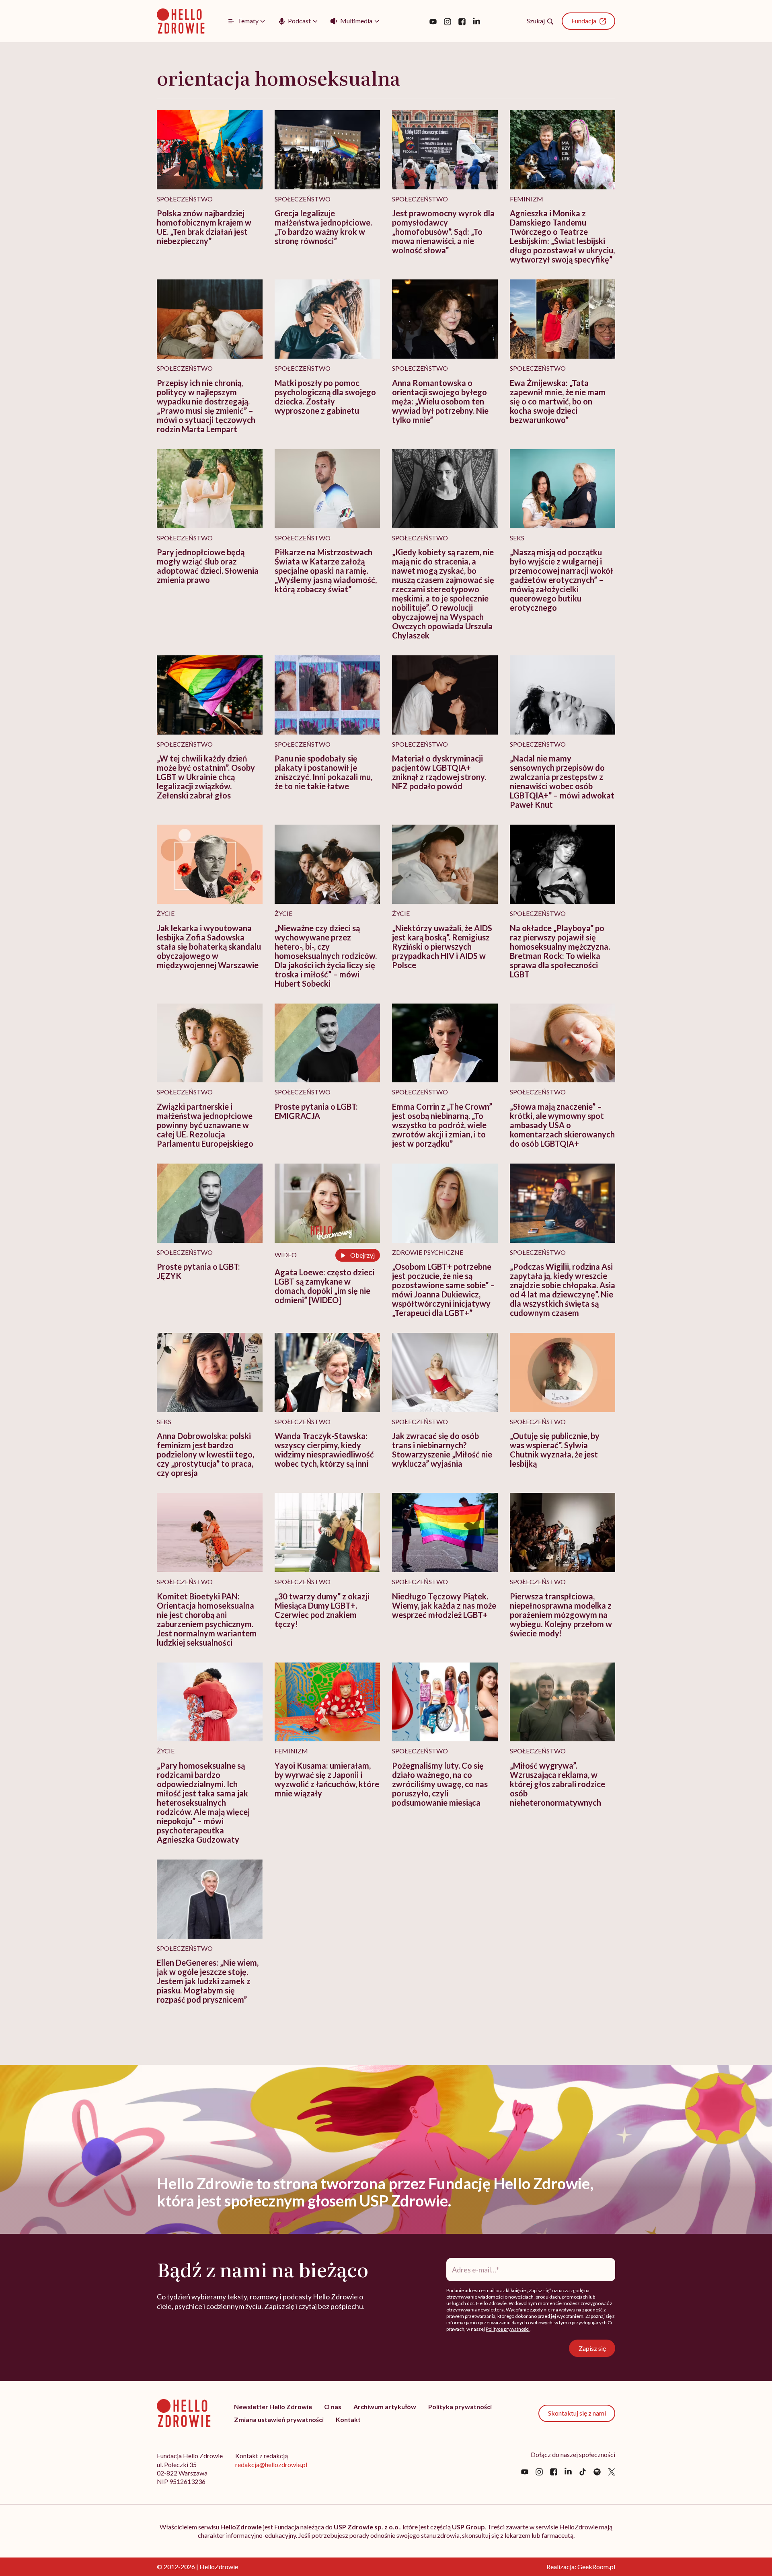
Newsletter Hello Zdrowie (273, 2407)
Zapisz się (592, 2348)
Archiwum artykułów (385, 2407)
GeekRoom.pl (596, 2567)
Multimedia (356, 21)
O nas (333, 2407)
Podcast (299, 21)
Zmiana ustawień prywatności (279, 2419)
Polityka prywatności (460, 2407)
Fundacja (584, 21)
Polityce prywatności (508, 2329)
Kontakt (348, 2419)
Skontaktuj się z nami (577, 2413)
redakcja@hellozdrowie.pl (271, 2464)
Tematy (248, 21)
